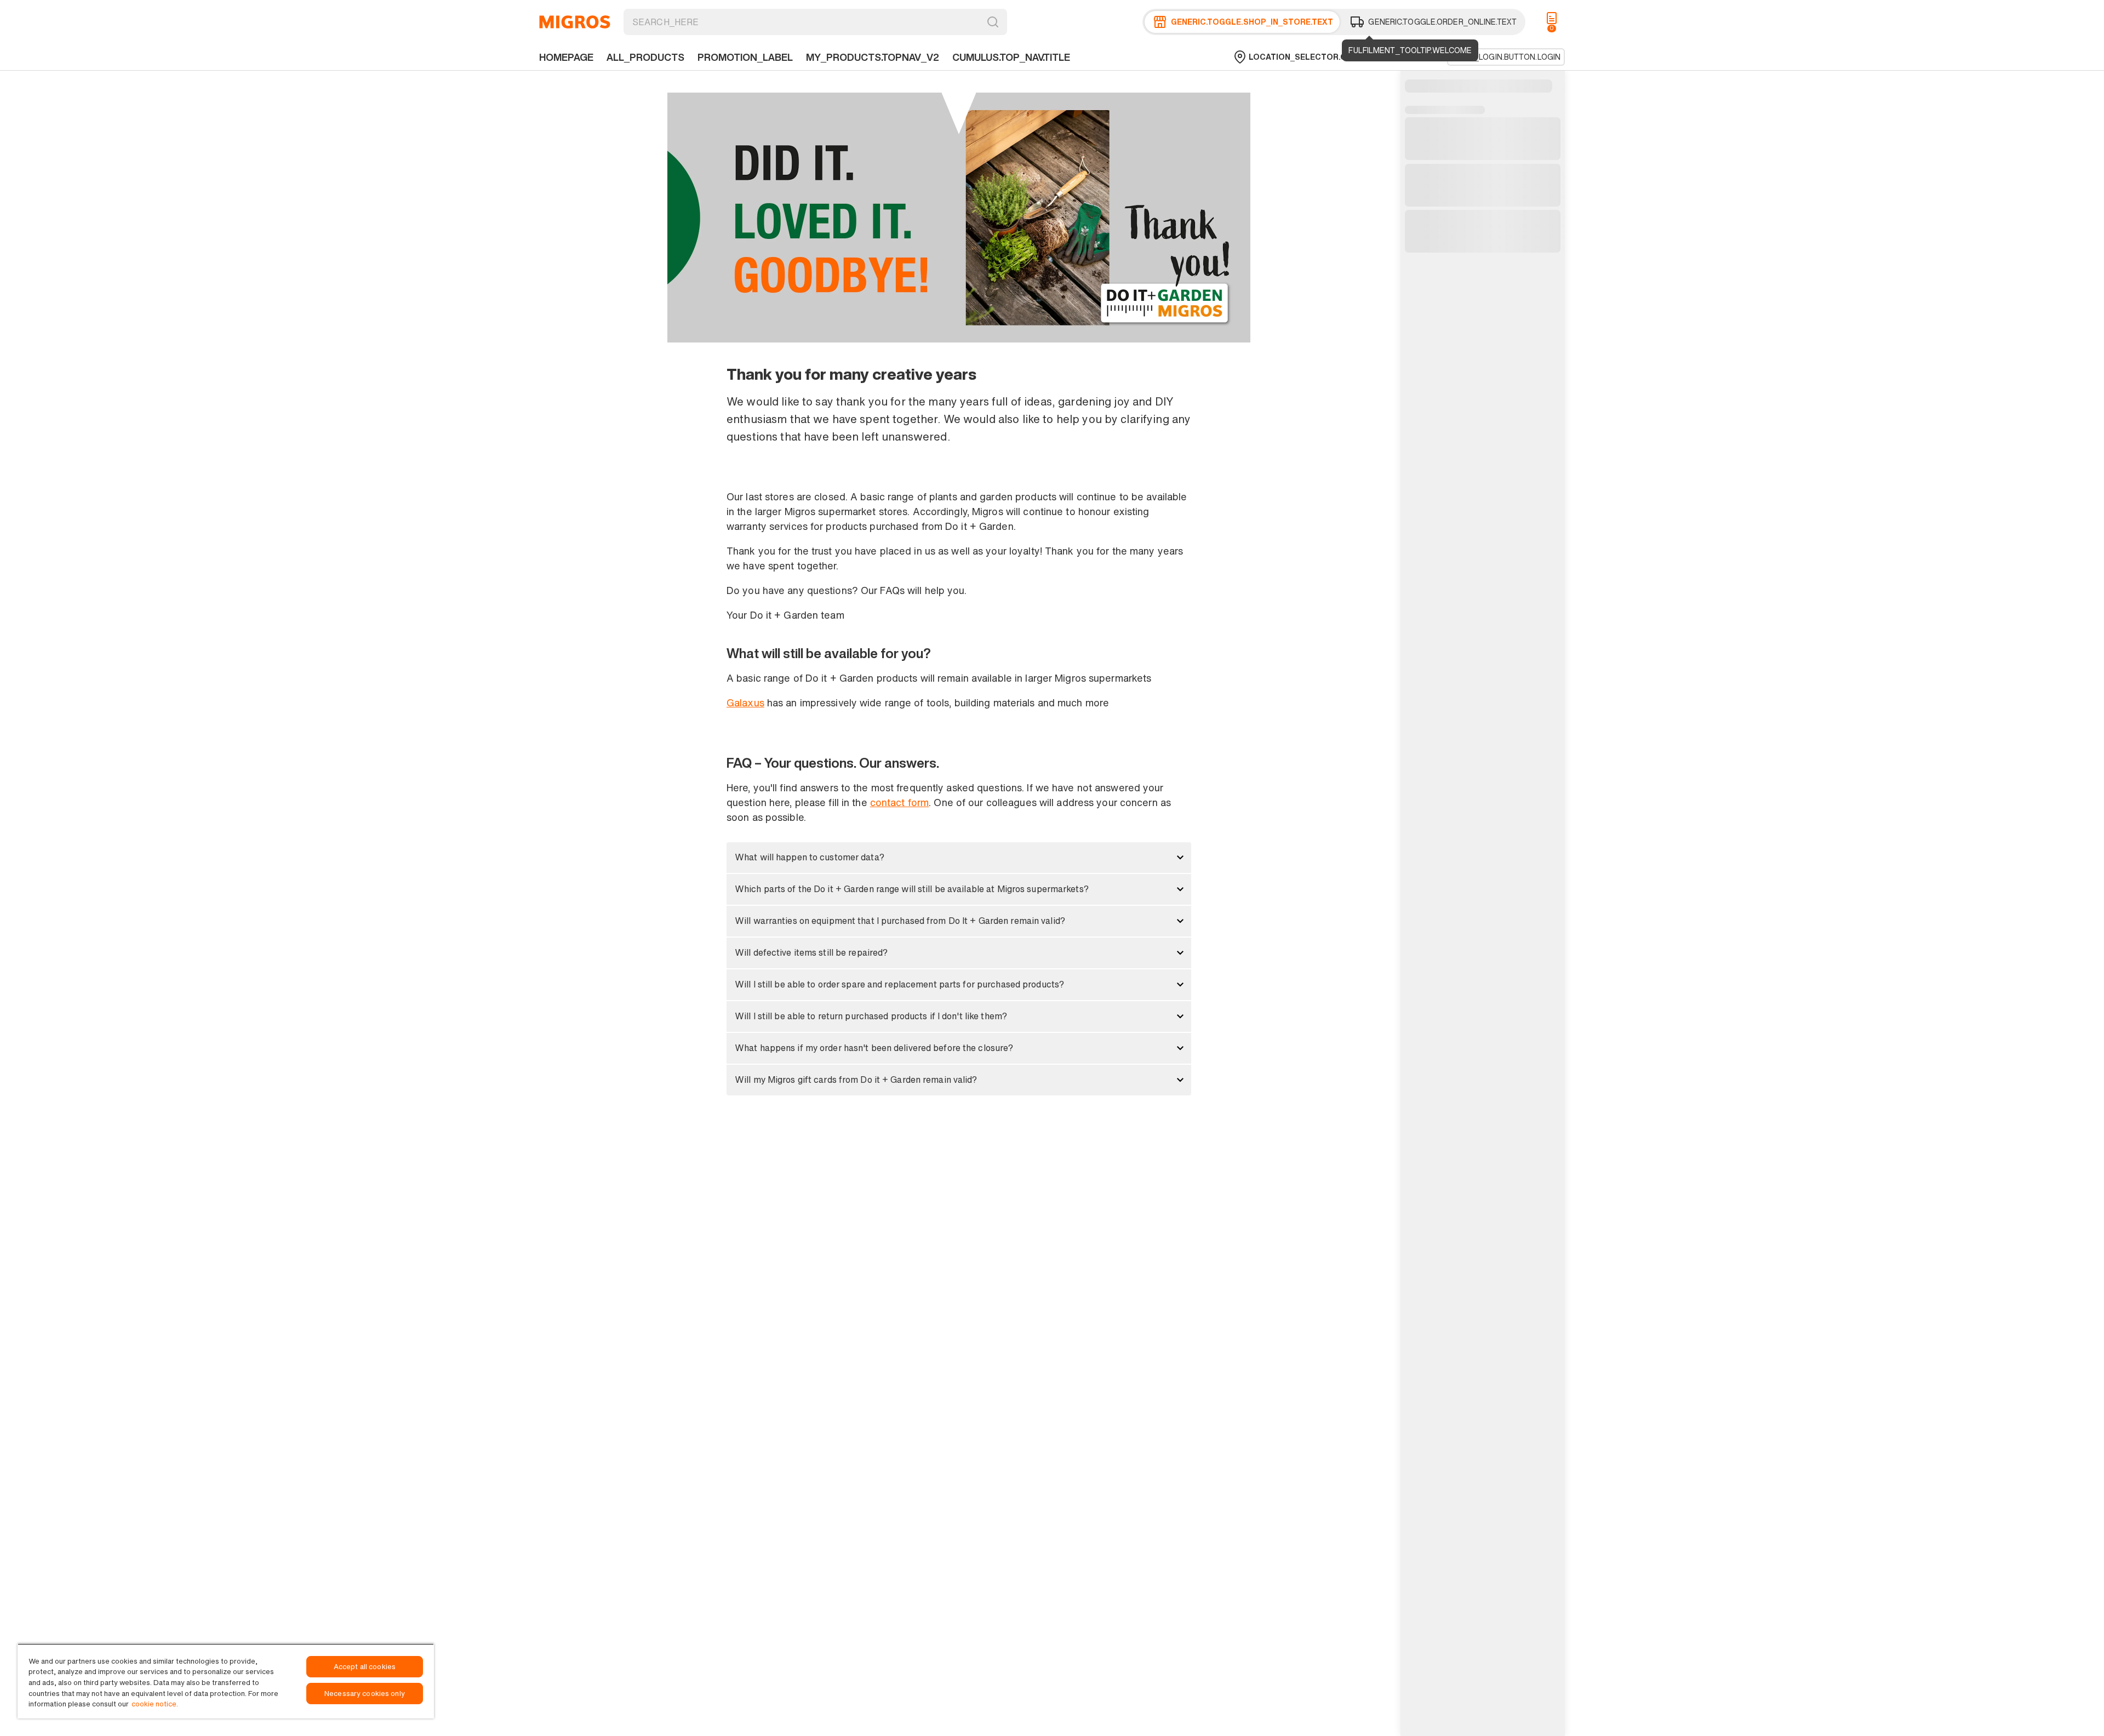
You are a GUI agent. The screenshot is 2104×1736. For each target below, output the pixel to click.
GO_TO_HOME (575, 22)
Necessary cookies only (365, 1694)
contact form (899, 802)
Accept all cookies (365, 1667)
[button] (959, 858)
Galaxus (745, 703)
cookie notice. (155, 1704)
